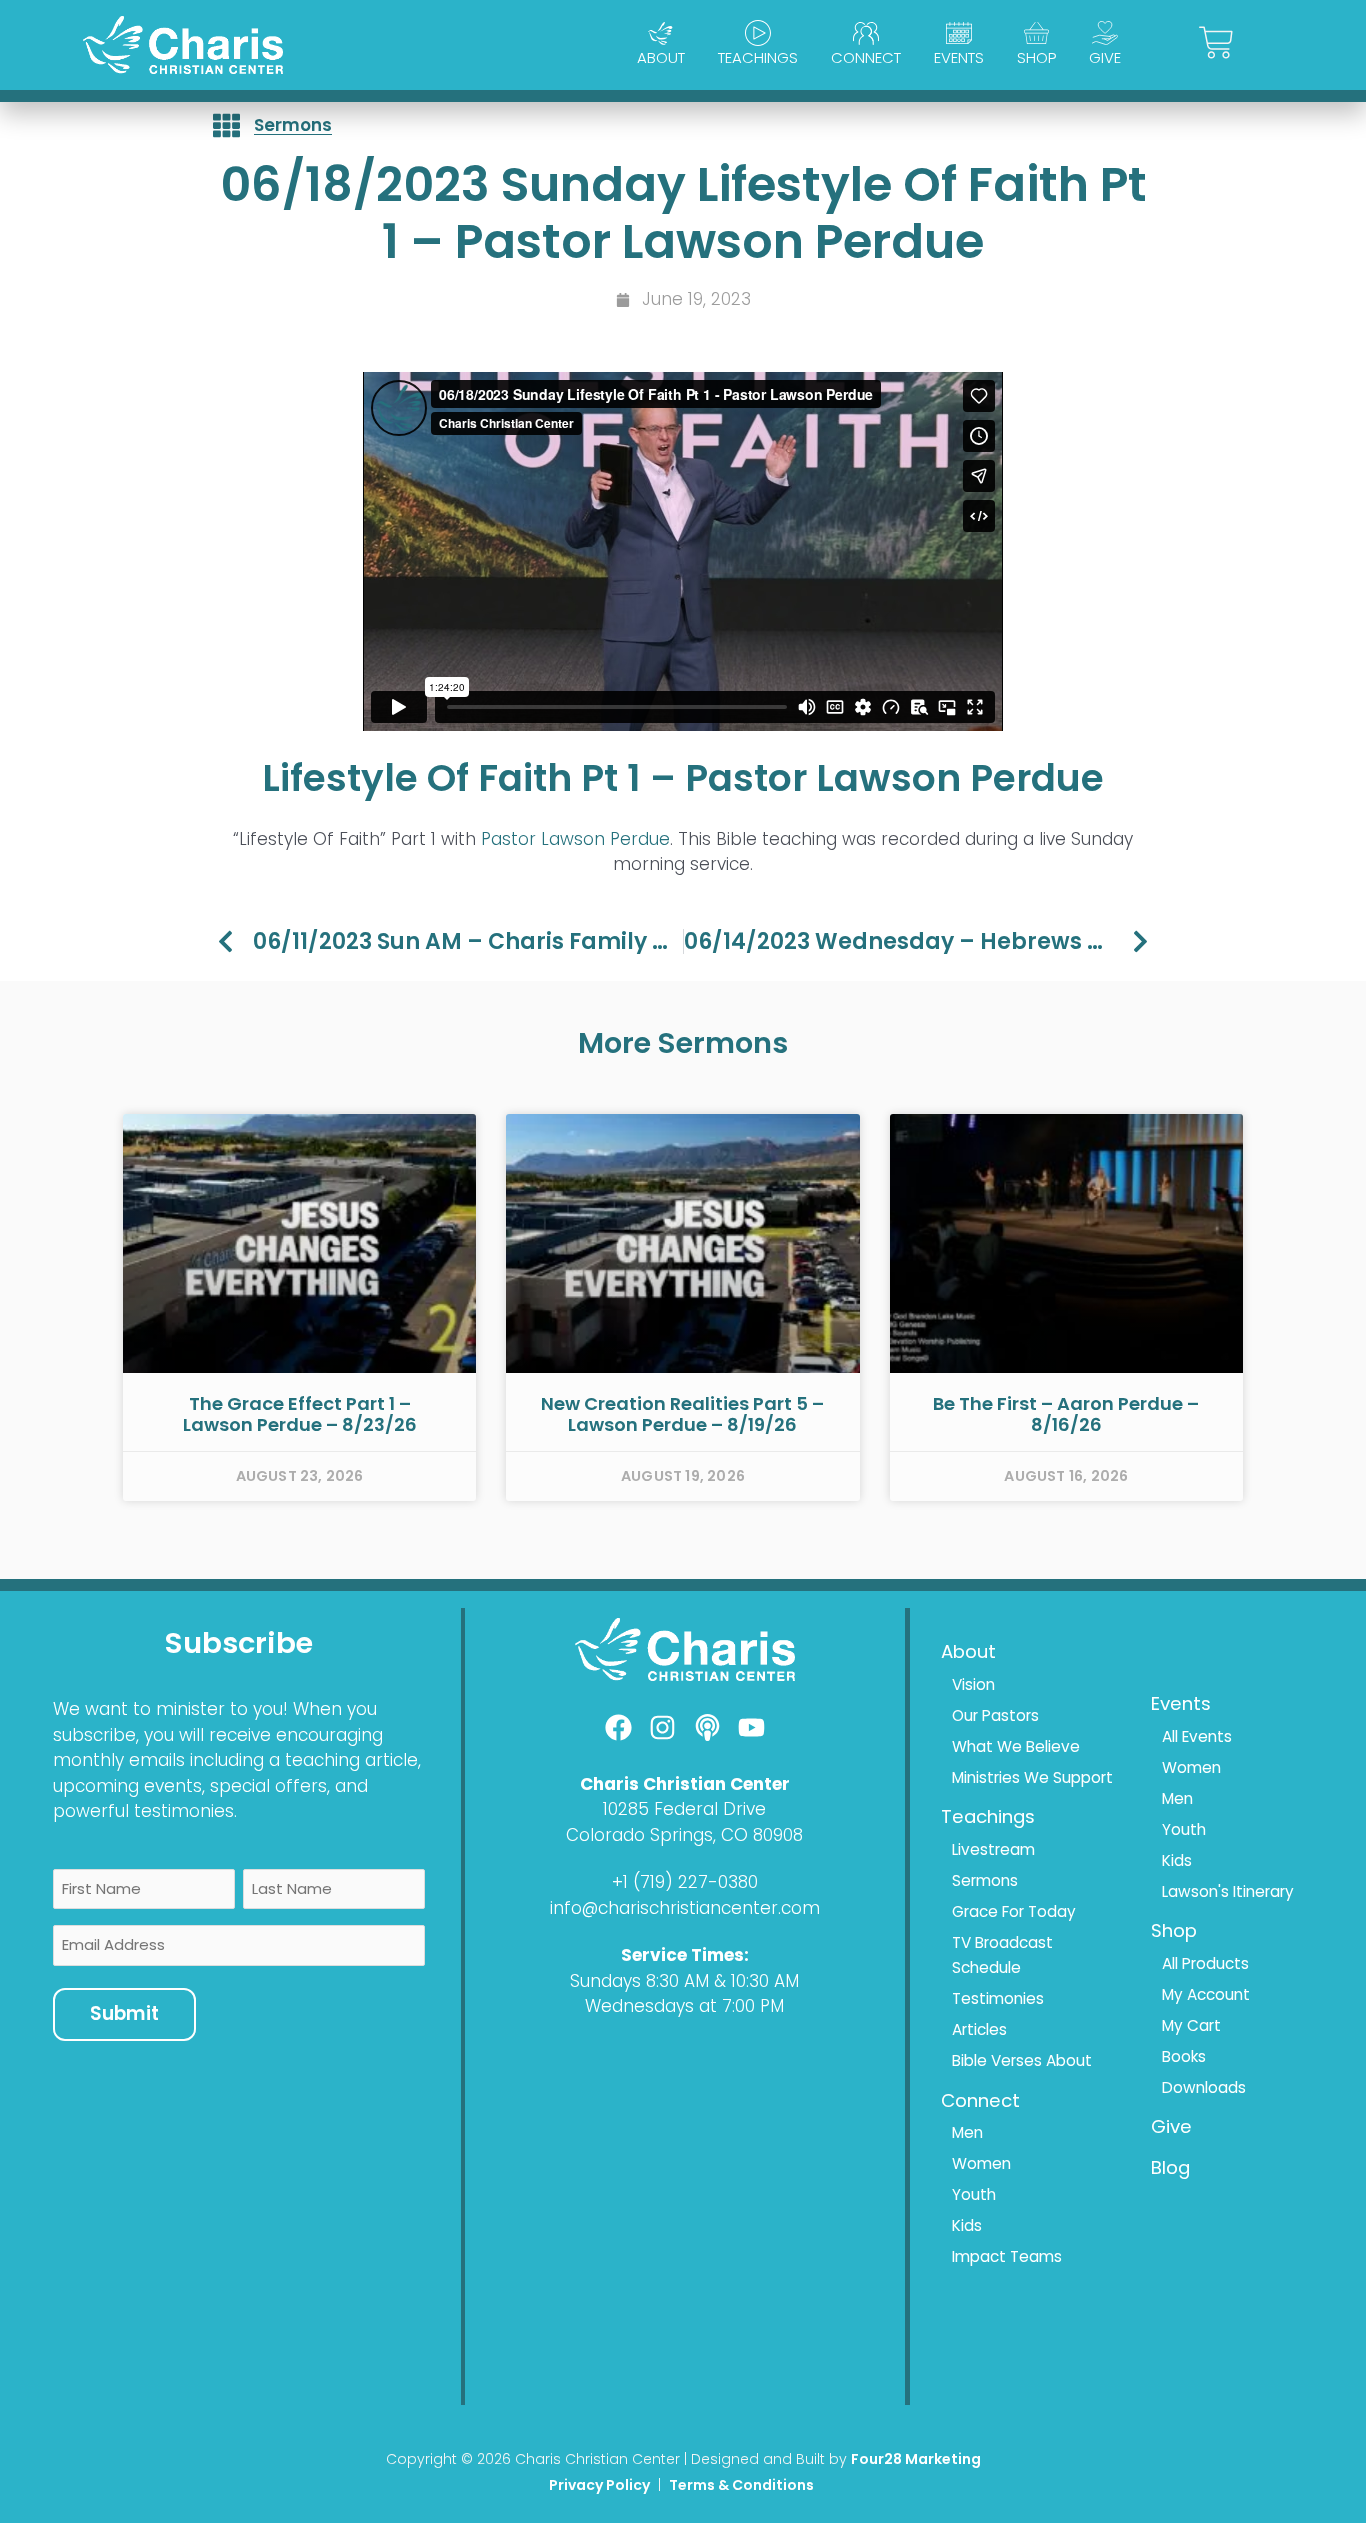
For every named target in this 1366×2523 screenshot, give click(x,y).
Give (1105, 57)
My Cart (1191, 2025)
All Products (1205, 1963)
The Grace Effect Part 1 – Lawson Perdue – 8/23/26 (300, 1414)
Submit (124, 2013)
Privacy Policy (599, 2485)
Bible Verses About (1022, 2060)
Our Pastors (995, 1715)
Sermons (293, 125)
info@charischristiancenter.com (685, 1908)
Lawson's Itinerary (1228, 1891)
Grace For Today (1014, 1911)
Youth (974, 2194)
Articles (979, 2029)
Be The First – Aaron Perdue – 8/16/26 (1066, 1414)
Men (967, 2132)
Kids (967, 2225)
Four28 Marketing (916, 2459)
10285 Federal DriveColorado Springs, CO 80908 (684, 1822)
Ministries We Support (1032, 1777)
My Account (1206, 1994)
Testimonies (998, 1998)
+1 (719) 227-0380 (685, 1882)
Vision (973, 1684)
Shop (1036, 57)
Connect (866, 57)
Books (1184, 2056)
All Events (1197, 1736)
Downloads (1204, 2087)
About (661, 57)
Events (959, 57)
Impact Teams (1007, 2256)
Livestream (993, 1849)
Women (981, 2163)
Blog (1170, 2167)
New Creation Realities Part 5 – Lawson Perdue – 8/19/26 (682, 1414)
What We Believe (1016, 1746)
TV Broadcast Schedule (1002, 1955)
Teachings (758, 57)
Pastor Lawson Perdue (575, 839)
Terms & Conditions (743, 2485)
